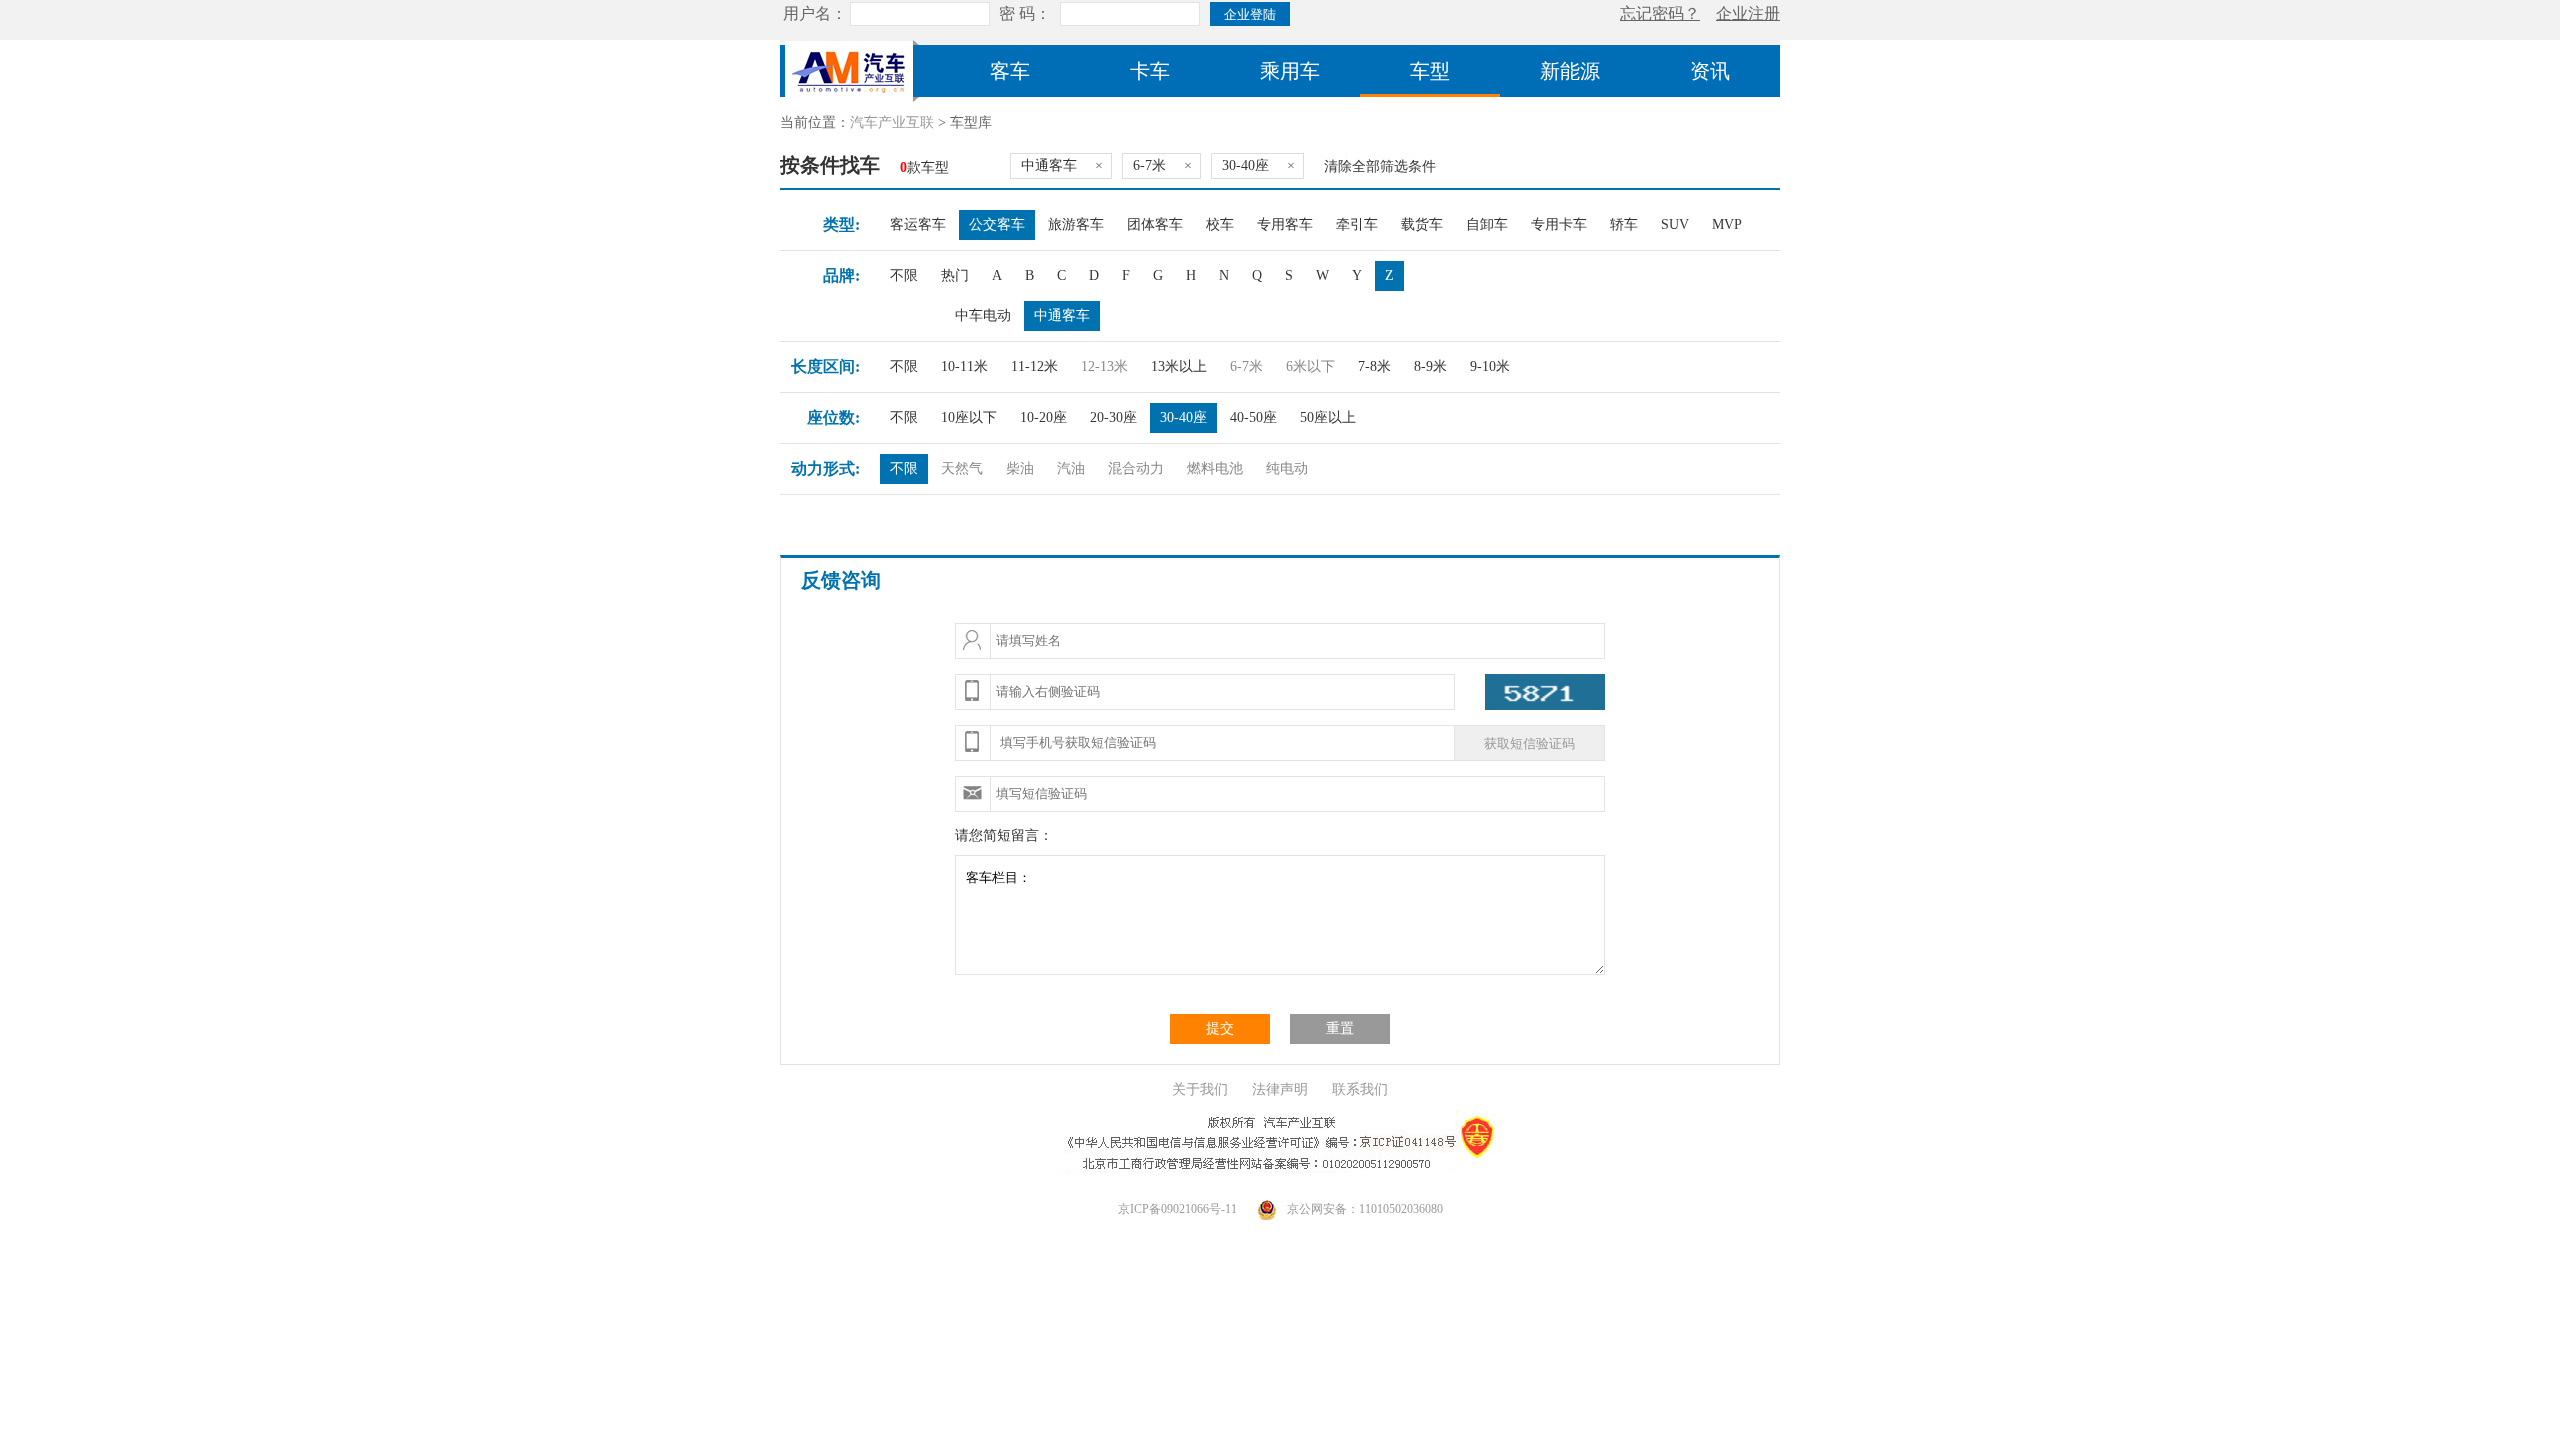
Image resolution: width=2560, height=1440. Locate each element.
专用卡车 (1559, 224)
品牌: (841, 275)
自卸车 (1487, 224)
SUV (1675, 224)
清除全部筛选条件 (1380, 166)
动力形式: (825, 468)
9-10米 (1490, 366)
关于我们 (1200, 1089)
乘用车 (1290, 71)
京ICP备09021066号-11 (1177, 1209)
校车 (1220, 224)
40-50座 (1253, 417)
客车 (1010, 71)
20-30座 (1113, 417)
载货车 (1422, 224)
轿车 (1624, 224)
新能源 (1570, 71)
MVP (1727, 224)
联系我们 (1360, 1089)
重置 (1340, 1028)
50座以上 (1328, 417)
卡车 (1150, 71)
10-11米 (964, 366)
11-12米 (1034, 366)
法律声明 (1280, 1089)
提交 (1220, 1028)
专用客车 (1285, 224)
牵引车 (1357, 224)
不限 (904, 275)
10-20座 (1043, 417)
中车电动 (983, 315)
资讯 (1710, 71)
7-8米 (1374, 366)
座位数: (833, 417)
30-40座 (1183, 417)
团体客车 (1155, 224)
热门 (955, 275)
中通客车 (1062, 315)
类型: (841, 224)
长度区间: (825, 366)
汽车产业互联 (892, 122)
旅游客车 (1076, 224)
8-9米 (1430, 366)
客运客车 (918, 224)
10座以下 (969, 417)
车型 (1430, 71)
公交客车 (997, 224)
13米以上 (1179, 366)
